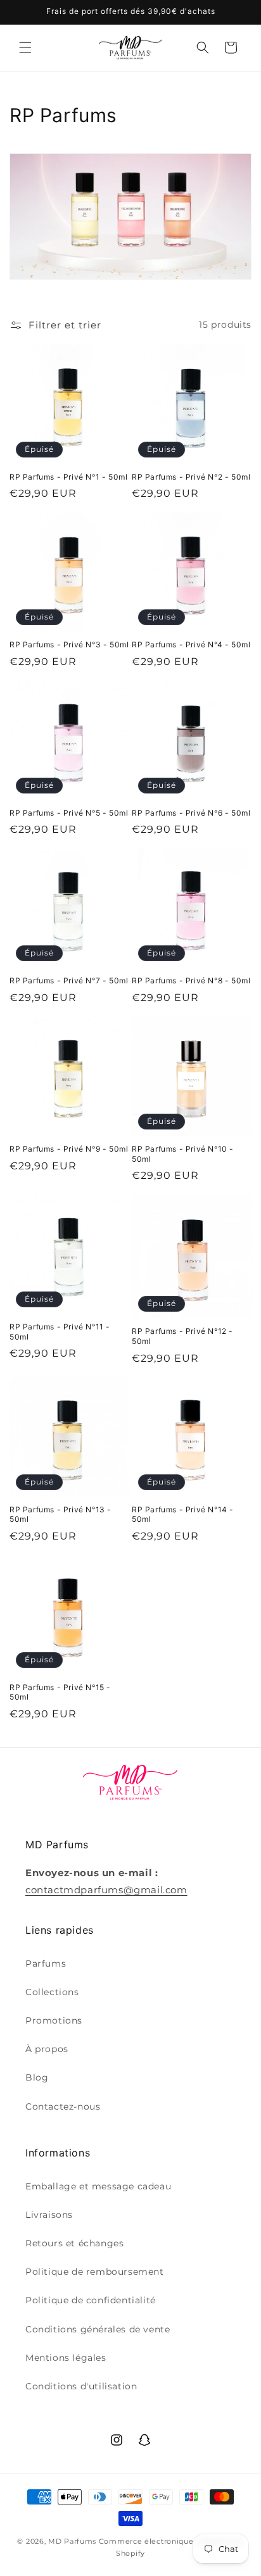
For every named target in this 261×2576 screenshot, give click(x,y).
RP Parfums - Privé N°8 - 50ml (191, 980)
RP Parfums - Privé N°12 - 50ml (182, 1336)
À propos (47, 2049)
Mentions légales (66, 2358)
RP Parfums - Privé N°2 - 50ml (191, 477)
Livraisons (49, 2215)
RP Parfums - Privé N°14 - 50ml (183, 1515)
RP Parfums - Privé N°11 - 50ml (60, 1332)
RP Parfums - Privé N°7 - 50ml (69, 980)
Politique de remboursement (95, 2272)
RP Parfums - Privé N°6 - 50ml (191, 813)
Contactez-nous (63, 2106)
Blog (37, 2077)
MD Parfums (72, 2541)
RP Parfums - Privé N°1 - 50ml (68, 477)
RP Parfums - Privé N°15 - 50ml (60, 1692)
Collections (52, 1992)
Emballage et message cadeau (98, 2186)
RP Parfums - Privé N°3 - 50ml (69, 644)
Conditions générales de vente (98, 2329)
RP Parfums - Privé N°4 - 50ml (191, 644)
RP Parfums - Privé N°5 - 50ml (69, 813)
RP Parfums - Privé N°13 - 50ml (60, 1515)
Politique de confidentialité (91, 2300)
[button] (25, 47)
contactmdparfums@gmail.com (106, 1890)
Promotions (54, 2020)
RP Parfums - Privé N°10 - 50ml (183, 1154)
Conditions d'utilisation (81, 2386)
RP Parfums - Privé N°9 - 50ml (69, 1149)
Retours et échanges (74, 2243)
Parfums (46, 1963)
